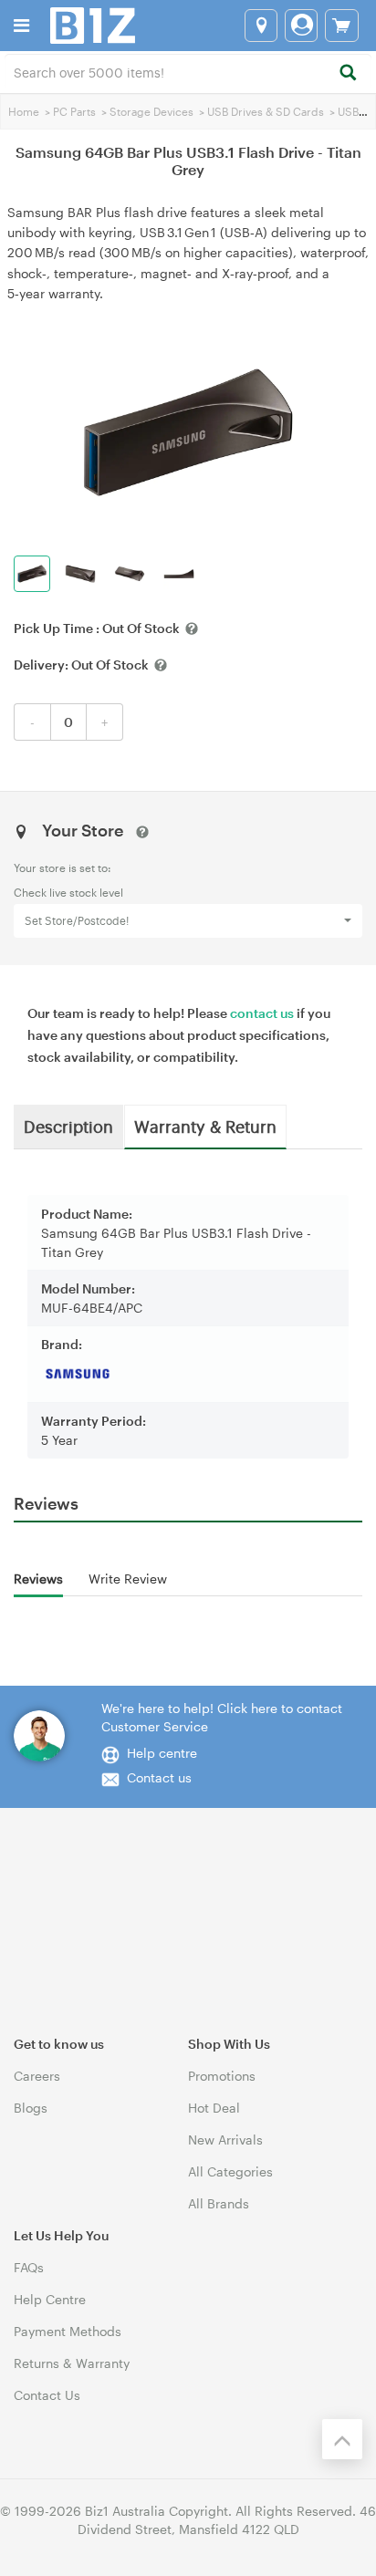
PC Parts (74, 111)
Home (24, 111)
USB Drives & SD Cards (266, 111)
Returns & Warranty (72, 2363)
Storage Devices (151, 111)
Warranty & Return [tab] (205, 1126)
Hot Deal (214, 2108)
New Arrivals (225, 2140)
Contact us (159, 1777)
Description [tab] (68, 1126)
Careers (37, 2076)
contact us (262, 1013)
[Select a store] (261, 26)
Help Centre (50, 2299)
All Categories (230, 2171)
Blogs (31, 2108)
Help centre (162, 1753)
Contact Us (47, 2395)
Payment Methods (68, 2331)
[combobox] (188, 71)
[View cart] (342, 26)
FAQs (29, 2267)
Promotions (222, 2076)
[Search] (347, 73)
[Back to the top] (342, 2439)
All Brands (219, 2203)
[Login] (301, 26)
